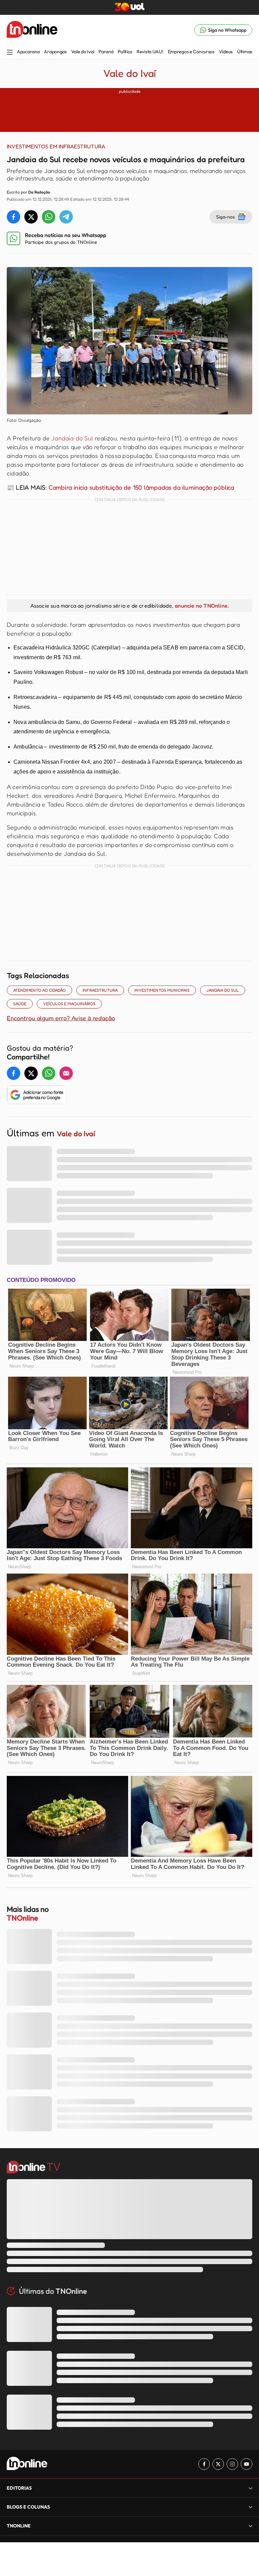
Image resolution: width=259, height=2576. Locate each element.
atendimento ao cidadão (39, 990)
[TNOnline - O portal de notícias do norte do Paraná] (32, 30)
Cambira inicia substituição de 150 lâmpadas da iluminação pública (141, 487)
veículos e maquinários (69, 1004)
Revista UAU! (150, 52)
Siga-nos (225, 217)
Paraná (106, 52)
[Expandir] (251, 2526)
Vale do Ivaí (83, 52)
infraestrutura (100, 990)
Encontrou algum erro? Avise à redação (61, 1018)
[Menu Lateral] (10, 53)
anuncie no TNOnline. (202, 606)
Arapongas (55, 52)
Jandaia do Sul (72, 438)
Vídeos (226, 52)
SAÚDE (20, 1004)
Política (125, 52)
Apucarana (28, 52)
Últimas (245, 52)
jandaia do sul (223, 990)
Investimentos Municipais (162, 990)
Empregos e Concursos (191, 52)
